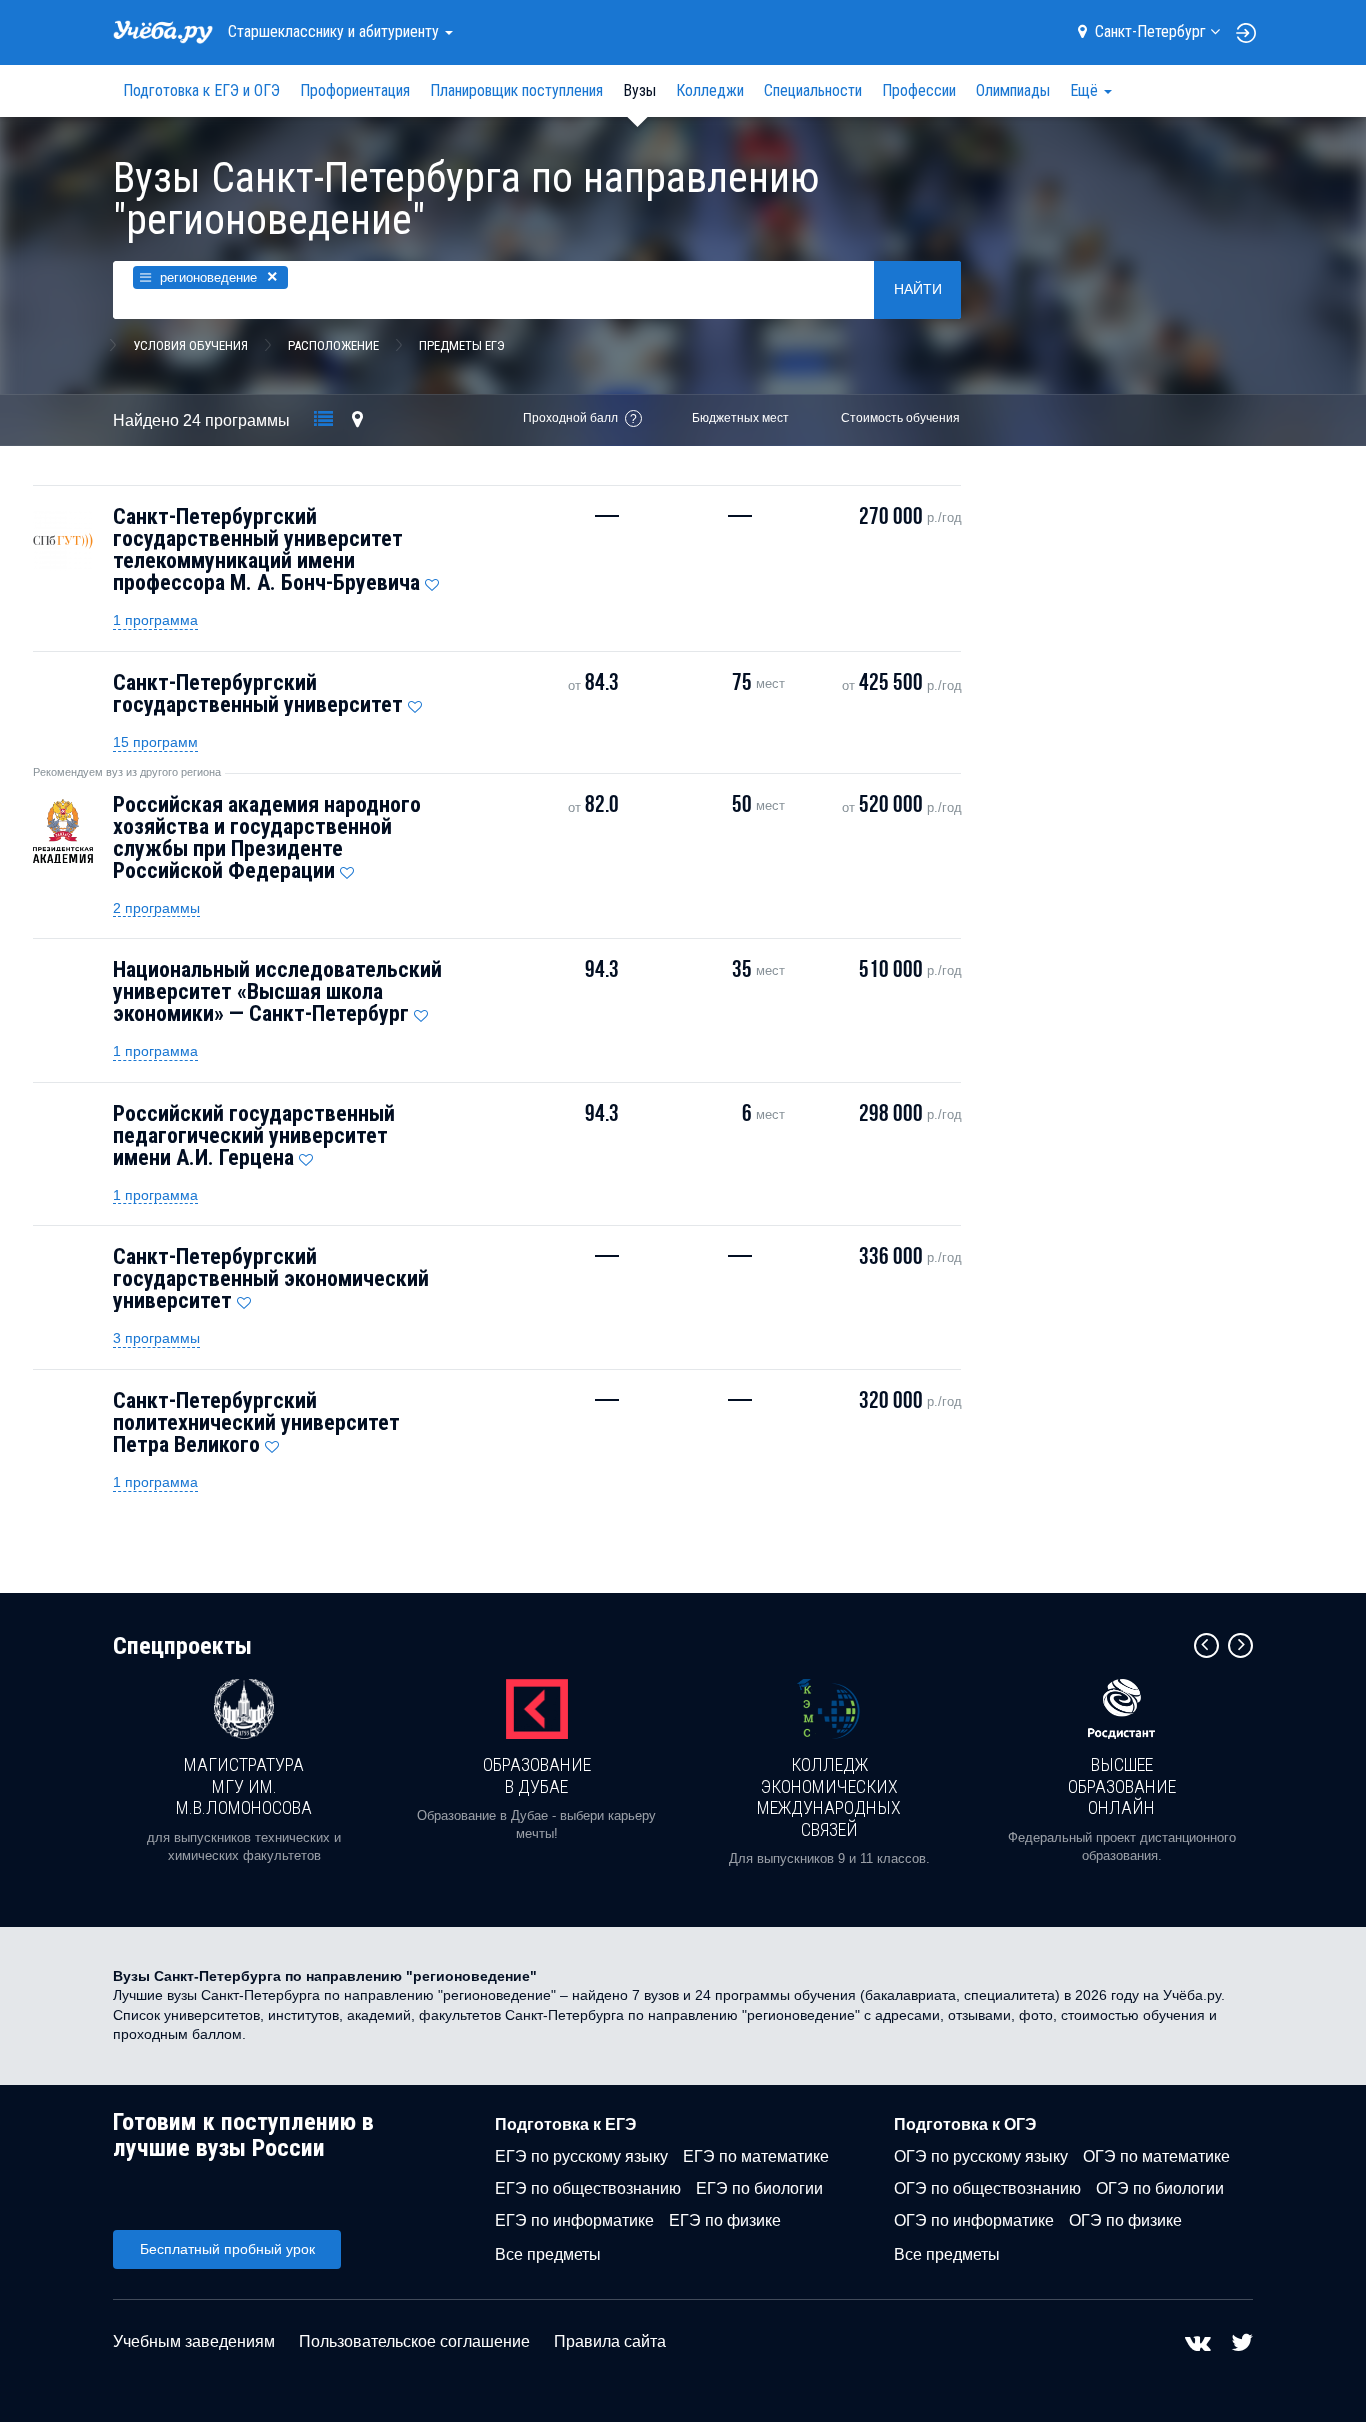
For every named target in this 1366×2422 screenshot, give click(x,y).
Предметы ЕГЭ (462, 345)
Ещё (1086, 90)
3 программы (156, 1338)
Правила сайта (610, 2341)
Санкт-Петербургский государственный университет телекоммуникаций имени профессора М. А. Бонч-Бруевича (266, 549)
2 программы (156, 908)
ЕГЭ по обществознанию (588, 2188)
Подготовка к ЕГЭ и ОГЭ (201, 90)
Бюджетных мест (740, 418)
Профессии (919, 90)
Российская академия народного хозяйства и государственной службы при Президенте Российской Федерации (267, 837)
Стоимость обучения (900, 418)
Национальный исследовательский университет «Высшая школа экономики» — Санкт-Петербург (277, 991)
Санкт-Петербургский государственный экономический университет (271, 1278)
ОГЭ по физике (1125, 2220)
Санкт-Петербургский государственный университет (258, 693)
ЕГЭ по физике (725, 2220)
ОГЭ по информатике (974, 2220)
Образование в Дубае (537, 1775)
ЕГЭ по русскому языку (581, 2156)
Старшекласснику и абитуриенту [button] (335, 31)
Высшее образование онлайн (1122, 1786)
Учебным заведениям (194, 2341)
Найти (918, 289)
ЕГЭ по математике (756, 2156)
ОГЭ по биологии (1160, 2188)
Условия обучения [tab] (190, 345)
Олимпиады (1013, 90)
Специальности (813, 90)
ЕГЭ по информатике (574, 2220)
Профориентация (355, 90)
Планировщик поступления (516, 90)
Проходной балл (570, 418)
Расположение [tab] (333, 345)
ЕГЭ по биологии (759, 2188)
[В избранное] (432, 580)
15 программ (155, 742)
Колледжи (710, 90)
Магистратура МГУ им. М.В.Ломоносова (244, 1786)
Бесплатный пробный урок (227, 2249)
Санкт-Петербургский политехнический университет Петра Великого (256, 1422)
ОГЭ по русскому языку (981, 2156)
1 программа (155, 620)
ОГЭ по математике (1156, 2156)
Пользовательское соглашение (414, 2341)
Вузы (639, 90)
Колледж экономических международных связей (829, 1797)
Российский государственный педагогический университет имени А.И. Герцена (254, 1135)
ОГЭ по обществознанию (987, 2188)
